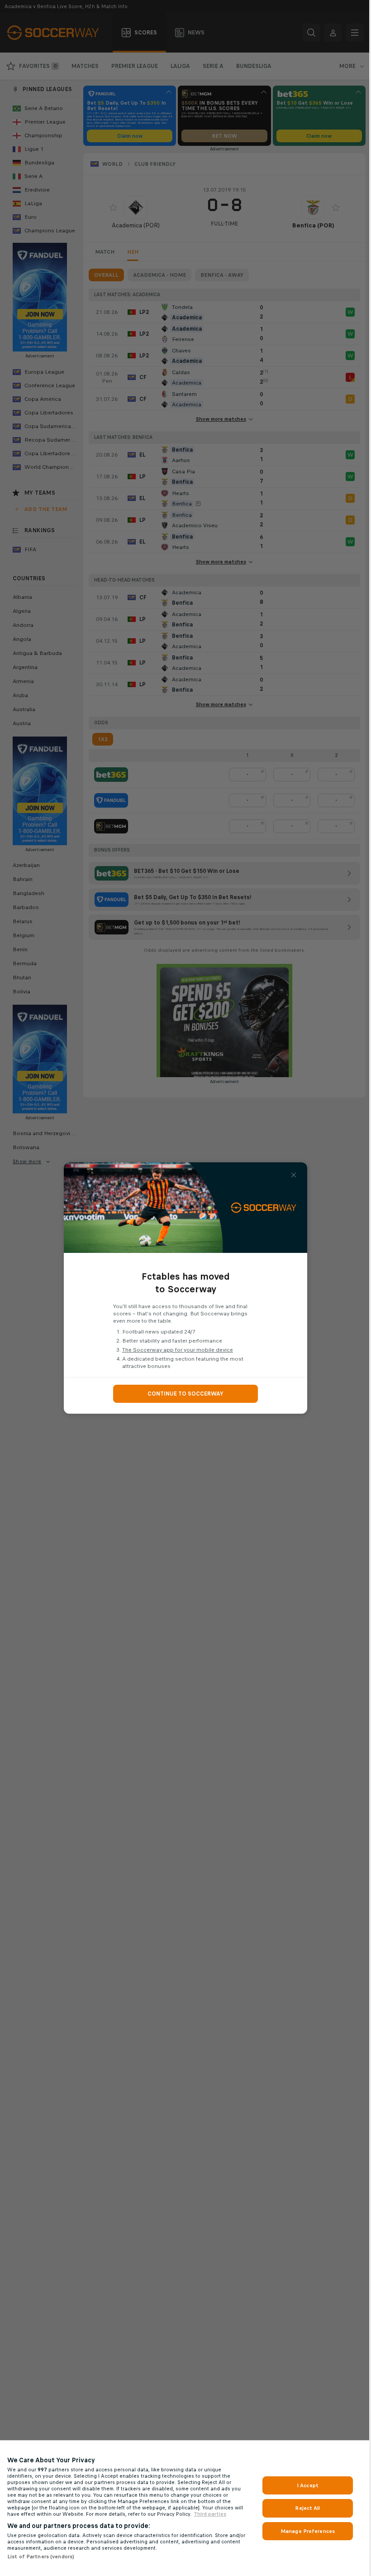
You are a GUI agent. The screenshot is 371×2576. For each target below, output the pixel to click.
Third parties (210, 2514)
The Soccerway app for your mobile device (178, 1350)
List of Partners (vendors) (41, 2557)
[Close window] (294, 1175)
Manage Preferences (308, 2531)
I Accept (308, 2485)
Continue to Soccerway (185, 1394)
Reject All (307, 2508)
